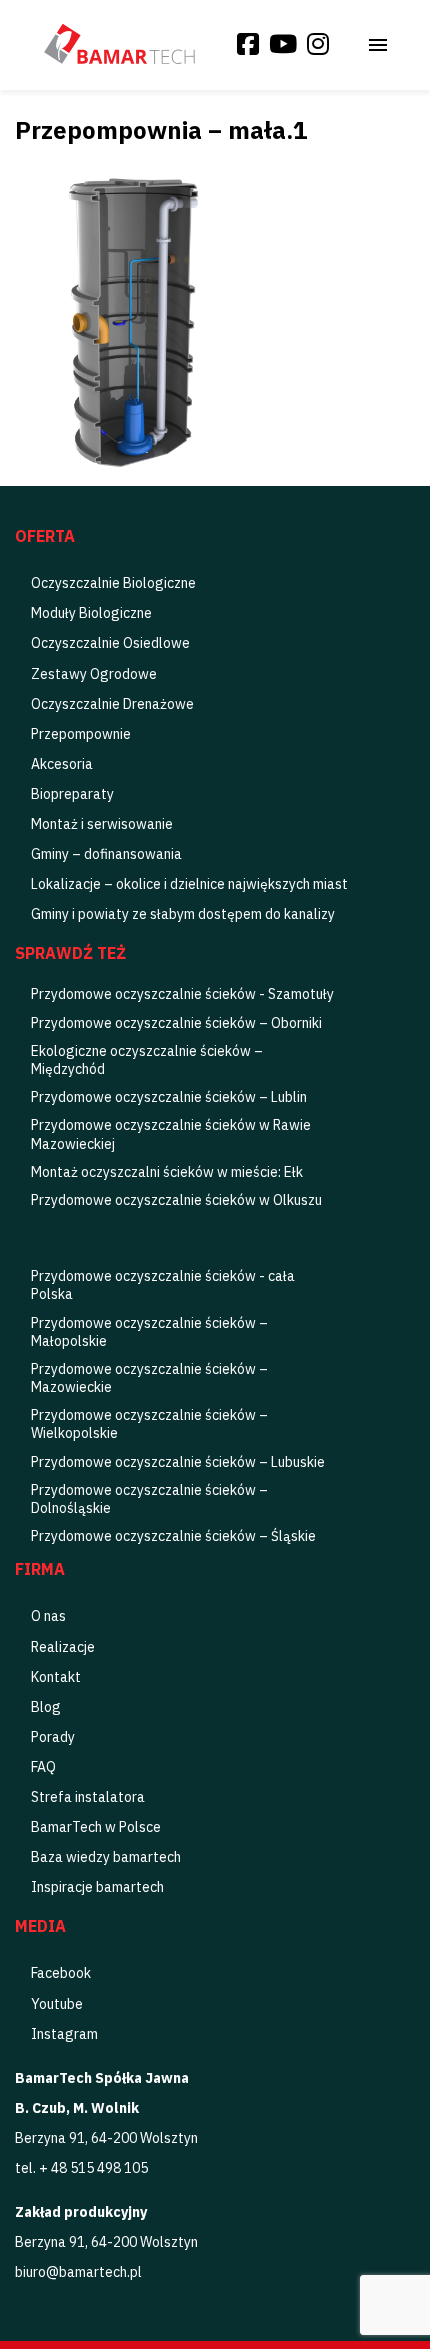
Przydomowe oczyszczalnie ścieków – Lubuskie (178, 1462)
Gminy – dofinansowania (106, 854)
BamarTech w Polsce (96, 1827)
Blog (46, 1707)
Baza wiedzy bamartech (106, 1857)
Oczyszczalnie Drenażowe (112, 704)
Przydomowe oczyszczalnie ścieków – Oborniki (176, 1023)
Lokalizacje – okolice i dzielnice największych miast (189, 884)
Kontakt (56, 1677)
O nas (48, 1616)
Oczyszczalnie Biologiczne (113, 583)
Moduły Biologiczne (91, 613)
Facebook (61, 1973)
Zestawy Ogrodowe (94, 674)
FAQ (43, 1767)
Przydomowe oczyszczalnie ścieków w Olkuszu (176, 1200)
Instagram (64, 2034)
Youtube (57, 2004)
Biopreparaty (72, 794)
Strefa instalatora (88, 1797)
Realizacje (63, 1647)
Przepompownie (81, 734)
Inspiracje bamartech (97, 1887)
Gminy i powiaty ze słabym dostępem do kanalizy (183, 914)
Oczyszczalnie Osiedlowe (110, 643)
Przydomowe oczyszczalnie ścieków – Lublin (169, 1097)
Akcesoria (62, 764)
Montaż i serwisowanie (102, 824)
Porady (53, 1737)
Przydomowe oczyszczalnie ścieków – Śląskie (173, 1536)
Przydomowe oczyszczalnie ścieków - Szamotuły (182, 994)
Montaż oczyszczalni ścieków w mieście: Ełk (167, 1172)
